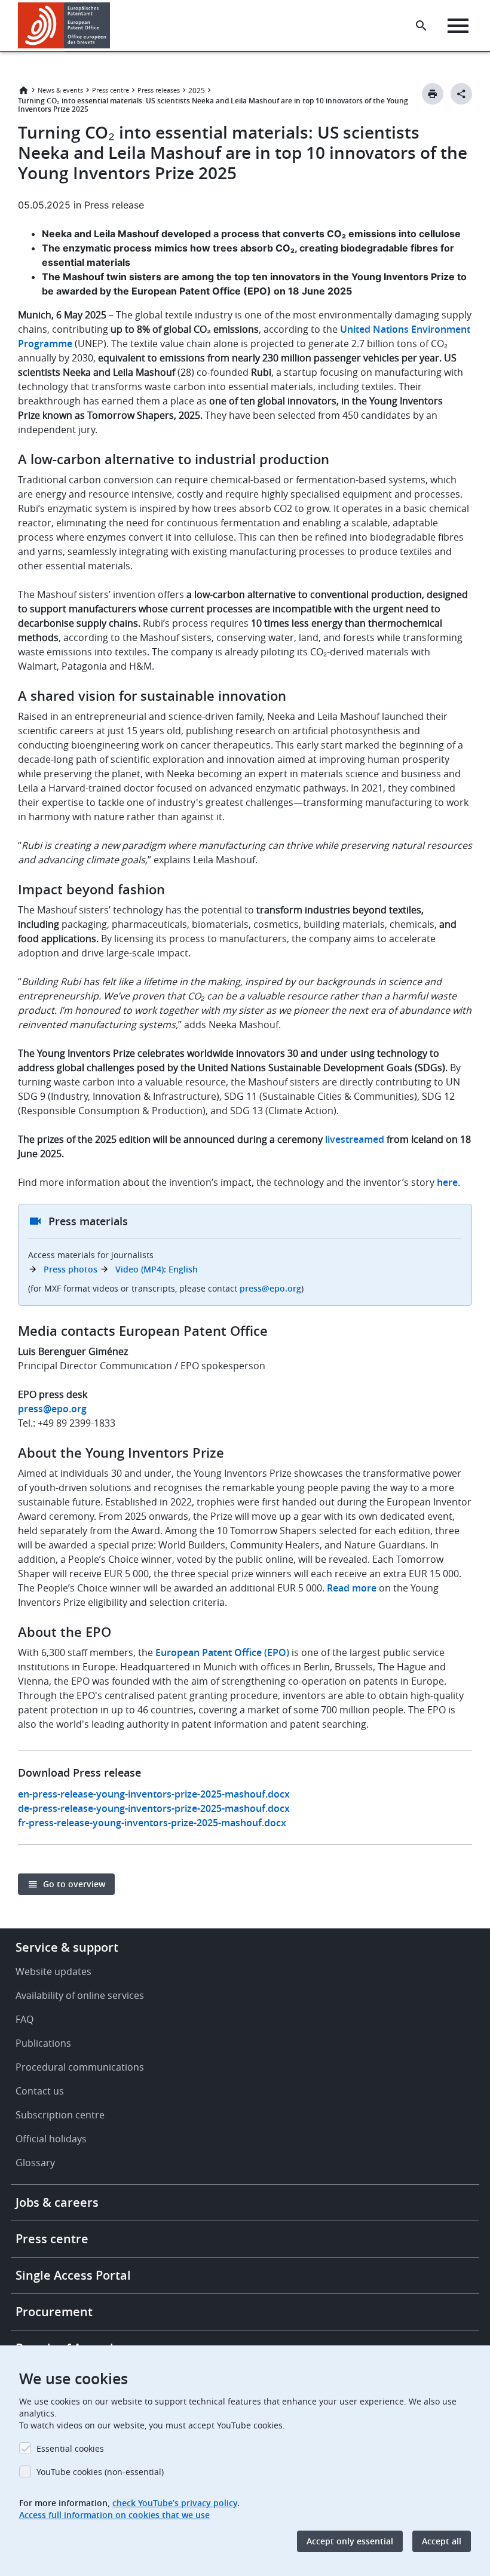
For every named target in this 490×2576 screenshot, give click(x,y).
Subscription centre (60, 2115)
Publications (43, 2043)
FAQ (24, 2019)
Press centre (111, 90)
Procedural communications (80, 2067)
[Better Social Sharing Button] (461, 94)
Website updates (53, 1971)
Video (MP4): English (157, 1269)
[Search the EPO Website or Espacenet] (421, 26)
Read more (352, 1588)
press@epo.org (270, 1288)
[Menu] (458, 26)
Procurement (54, 2312)
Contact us (40, 2091)
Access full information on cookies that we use (114, 2515)
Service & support (67, 1947)
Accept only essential (350, 2541)
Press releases (159, 90)
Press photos (71, 1269)
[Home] (64, 25)
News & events (60, 90)
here (447, 1182)
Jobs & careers (57, 2202)
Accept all (442, 2541)
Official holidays (51, 2139)
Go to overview (74, 1884)
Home (23, 90)
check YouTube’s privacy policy (175, 2503)
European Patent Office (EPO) (222, 1652)
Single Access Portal (73, 2275)
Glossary (35, 2163)
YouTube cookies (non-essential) (100, 2472)
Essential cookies (70, 2448)
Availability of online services (80, 1995)
